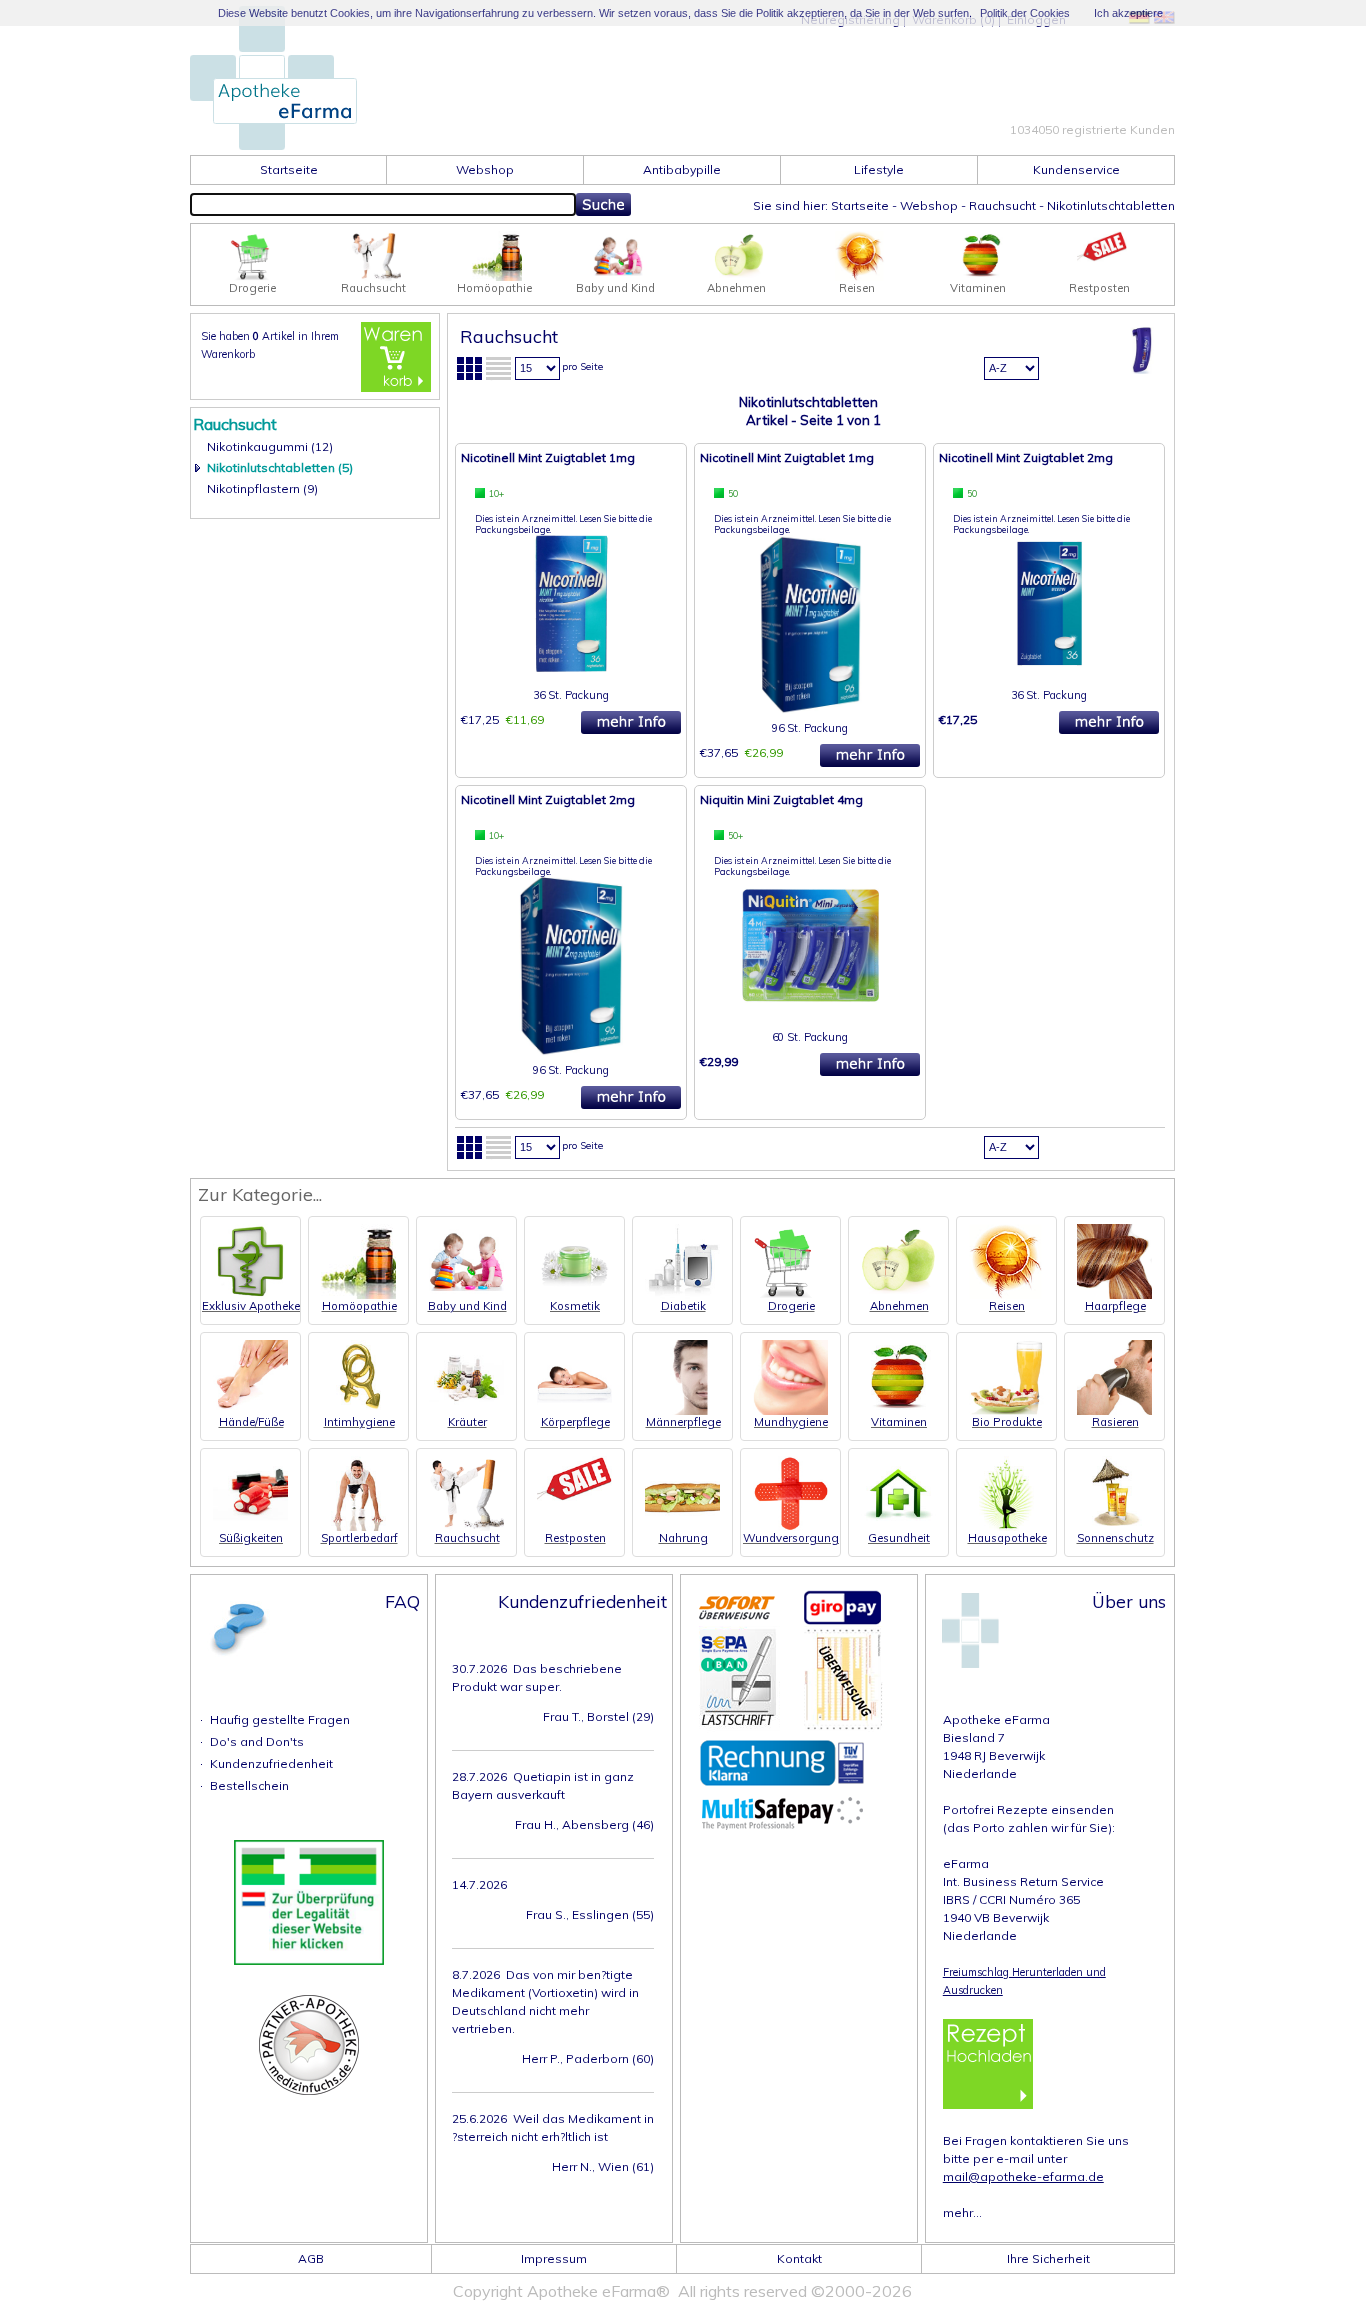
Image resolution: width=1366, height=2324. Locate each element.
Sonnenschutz (1115, 1538)
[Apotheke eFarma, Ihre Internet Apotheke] (273, 144)
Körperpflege (575, 1422)
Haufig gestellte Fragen (280, 1719)
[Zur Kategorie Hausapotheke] (1006, 1526)
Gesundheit (899, 1538)
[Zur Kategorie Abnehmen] (739, 276)
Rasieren (1115, 1422)
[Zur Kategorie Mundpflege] (790, 1410)
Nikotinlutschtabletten (1111, 205)
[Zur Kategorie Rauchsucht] (376, 276)
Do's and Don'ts (257, 1741)
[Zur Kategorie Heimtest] (898, 1526)
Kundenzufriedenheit (271, 1763)
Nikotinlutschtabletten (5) (280, 467)
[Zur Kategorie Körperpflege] (574, 1410)
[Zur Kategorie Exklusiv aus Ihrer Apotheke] (250, 1294)
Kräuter (467, 1422)
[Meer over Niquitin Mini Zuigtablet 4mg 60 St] (810, 1009)
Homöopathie (359, 1306)
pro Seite (582, 366)
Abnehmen (899, 1306)
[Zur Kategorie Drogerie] (255, 276)
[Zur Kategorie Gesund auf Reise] (860, 276)
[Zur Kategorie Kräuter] (466, 1410)
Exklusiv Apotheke (251, 1306)
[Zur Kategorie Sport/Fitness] (358, 1526)
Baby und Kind (467, 1306)
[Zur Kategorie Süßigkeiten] (250, 1526)
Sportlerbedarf (359, 1538)
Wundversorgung (791, 1538)
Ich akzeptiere (1128, 13)
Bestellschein (249, 1785)
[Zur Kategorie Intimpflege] (358, 1410)
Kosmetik (575, 1306)
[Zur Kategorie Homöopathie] (497, 276)
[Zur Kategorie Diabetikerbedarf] (682, 1294)
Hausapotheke (1007, 1538)
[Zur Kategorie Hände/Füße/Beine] (250, 1410)
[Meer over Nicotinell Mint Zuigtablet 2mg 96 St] (571, 1051)
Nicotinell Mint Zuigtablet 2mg (1026, 457)
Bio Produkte (1007, 1422)
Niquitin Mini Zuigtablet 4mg (781, 799)
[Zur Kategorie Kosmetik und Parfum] (574, 1294)
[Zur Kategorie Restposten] (1102, 257)
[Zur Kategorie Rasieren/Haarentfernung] (1114, 1410)
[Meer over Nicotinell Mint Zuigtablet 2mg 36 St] (1049, 667)
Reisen (1007, 1306)
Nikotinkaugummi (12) (270, 446)
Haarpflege (1115, 1306)
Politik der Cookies (1025, 13)
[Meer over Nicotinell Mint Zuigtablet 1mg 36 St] (571, 667)
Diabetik (683, 1306)
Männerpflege (683, 1422)
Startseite (860, 205)
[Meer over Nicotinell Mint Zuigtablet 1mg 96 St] (810, 709)
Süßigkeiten (251, 1538)
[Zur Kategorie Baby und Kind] (618, 276)
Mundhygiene (791, 1422)
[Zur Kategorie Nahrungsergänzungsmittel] (682, 1526)
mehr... (962, 2212)
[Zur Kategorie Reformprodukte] (1006, 1410)
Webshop (929, 205)
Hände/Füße (251, 1422)
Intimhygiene (359, 1422)
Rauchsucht (1002, 205)
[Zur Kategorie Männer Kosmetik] (682, 1410)
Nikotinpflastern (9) (262, 488)
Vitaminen (899, 1422)
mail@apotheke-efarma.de (1023, 2176)
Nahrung (683, 1538)
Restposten (575, 1538)
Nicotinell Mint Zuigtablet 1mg (548, 457)
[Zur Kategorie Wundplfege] (790, 1526)
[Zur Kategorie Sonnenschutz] (1114, 1526)
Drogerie (791, 1306)
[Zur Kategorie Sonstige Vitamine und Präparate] (981, 276)
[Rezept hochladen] (988, 2064)
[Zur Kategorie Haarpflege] (1114, 1294)
